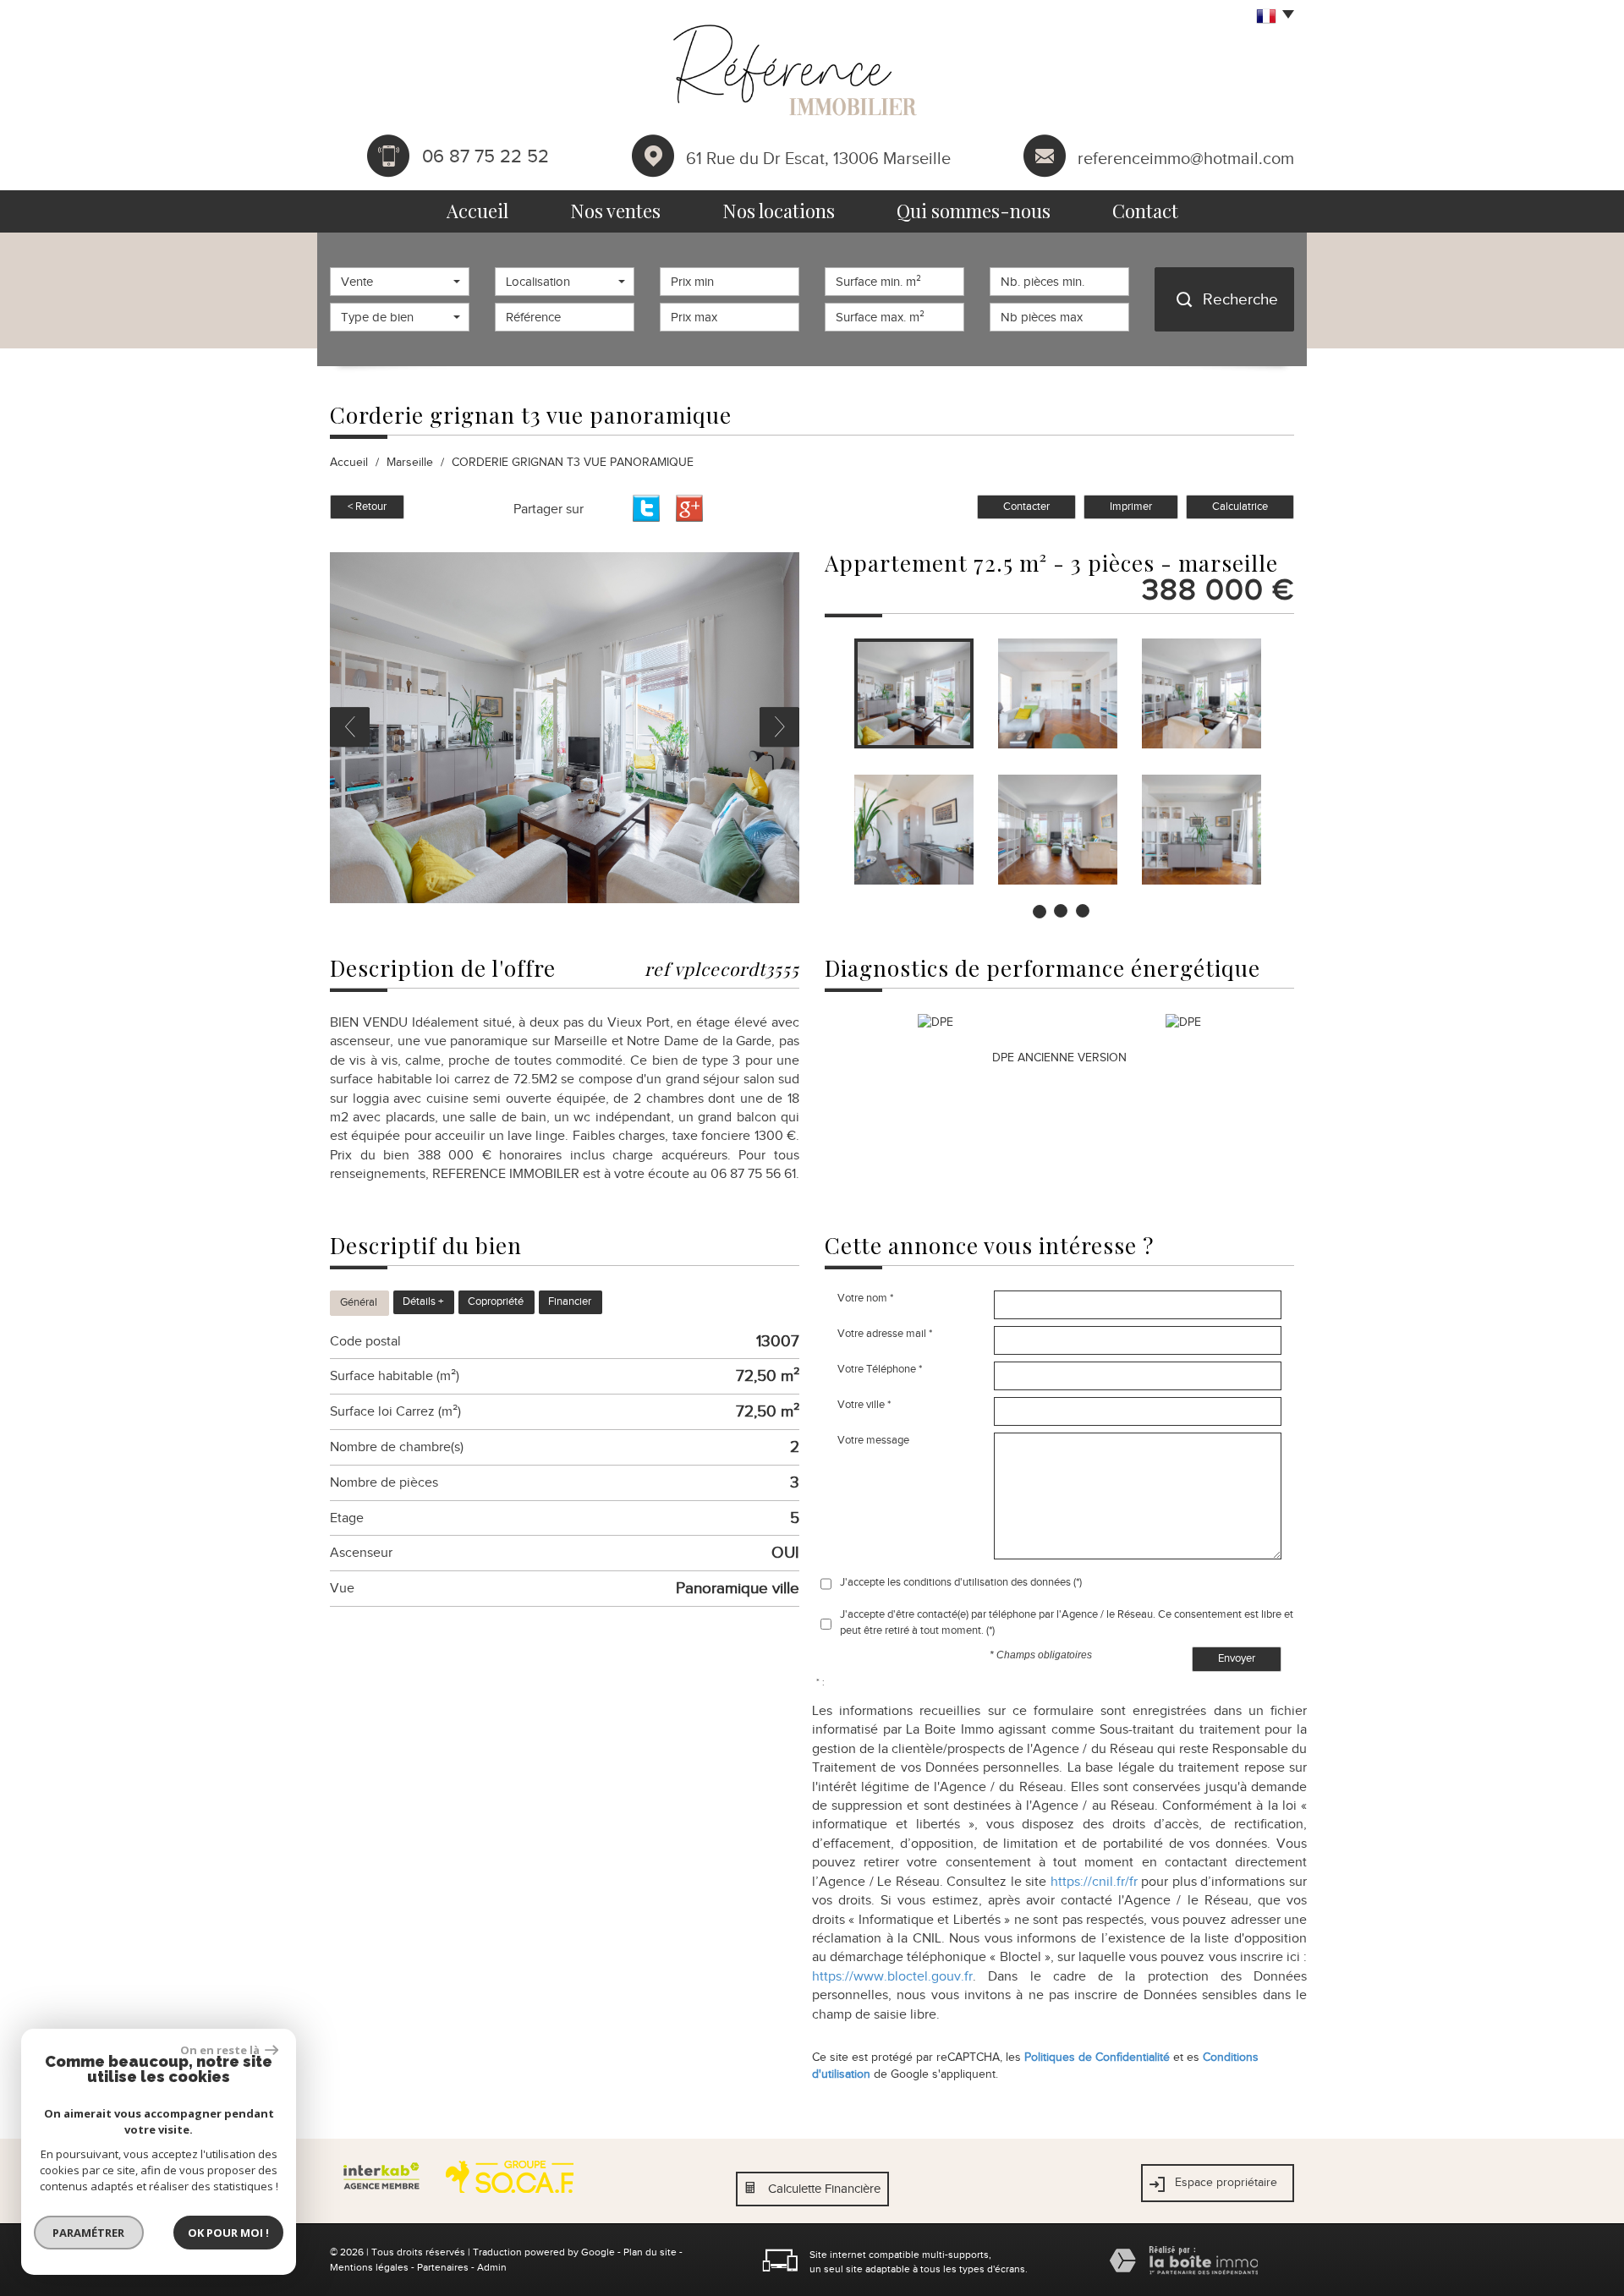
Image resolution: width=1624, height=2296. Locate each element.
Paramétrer (89, 2233)
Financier (570, 1301)
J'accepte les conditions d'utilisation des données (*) (961, 1582)
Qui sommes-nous (974, 211)
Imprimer (1131, 507)
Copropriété (496, 1301)
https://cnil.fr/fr (1094, 1882)
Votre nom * (865, 1298)
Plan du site (650, 2252)
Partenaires (443, 2267)
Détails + (423, 1301)
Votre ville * (864, 1404)
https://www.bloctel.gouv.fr (892, 1976)
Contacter (1026, 507)
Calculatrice (1240, 507)
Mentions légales (369, 2267)
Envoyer (1237, 1658)
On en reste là (221, 2050)
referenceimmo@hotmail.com (1186, 157)
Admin (492, 2267)
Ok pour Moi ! (228, 2233)
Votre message (873, 1440)
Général (359, 1302)
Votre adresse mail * (885, 1333)
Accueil (477, 211)
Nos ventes (615, 211)
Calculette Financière (824, 2189)
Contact (1145, 211)
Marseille (410, 462)
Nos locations (779, 211)
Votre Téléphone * (880, 1369)
